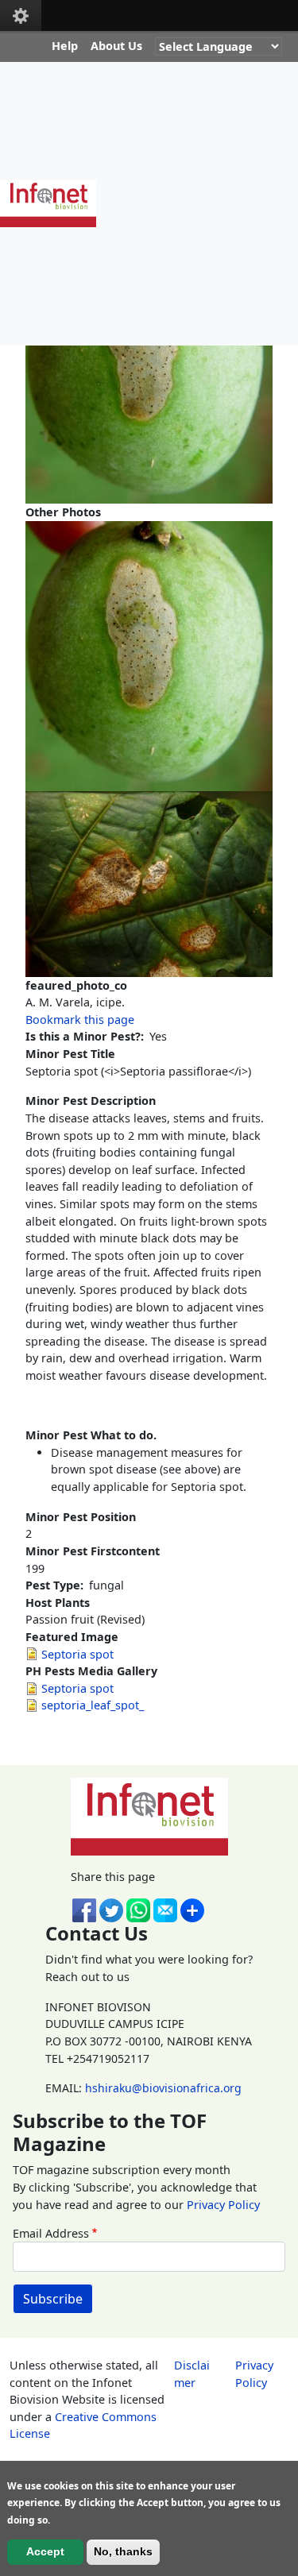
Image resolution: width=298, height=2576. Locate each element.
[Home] (54, 203)
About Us (116, 46)
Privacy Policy (223, 2205)
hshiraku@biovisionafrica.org (163, 2088)
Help (65, 46)
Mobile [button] (21, 15)
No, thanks (123, 2551)
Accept (45, 2551)
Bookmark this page (80, 1020)
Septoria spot (77, 1654)
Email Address (51, 2233)
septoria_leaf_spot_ (93, 1705)
